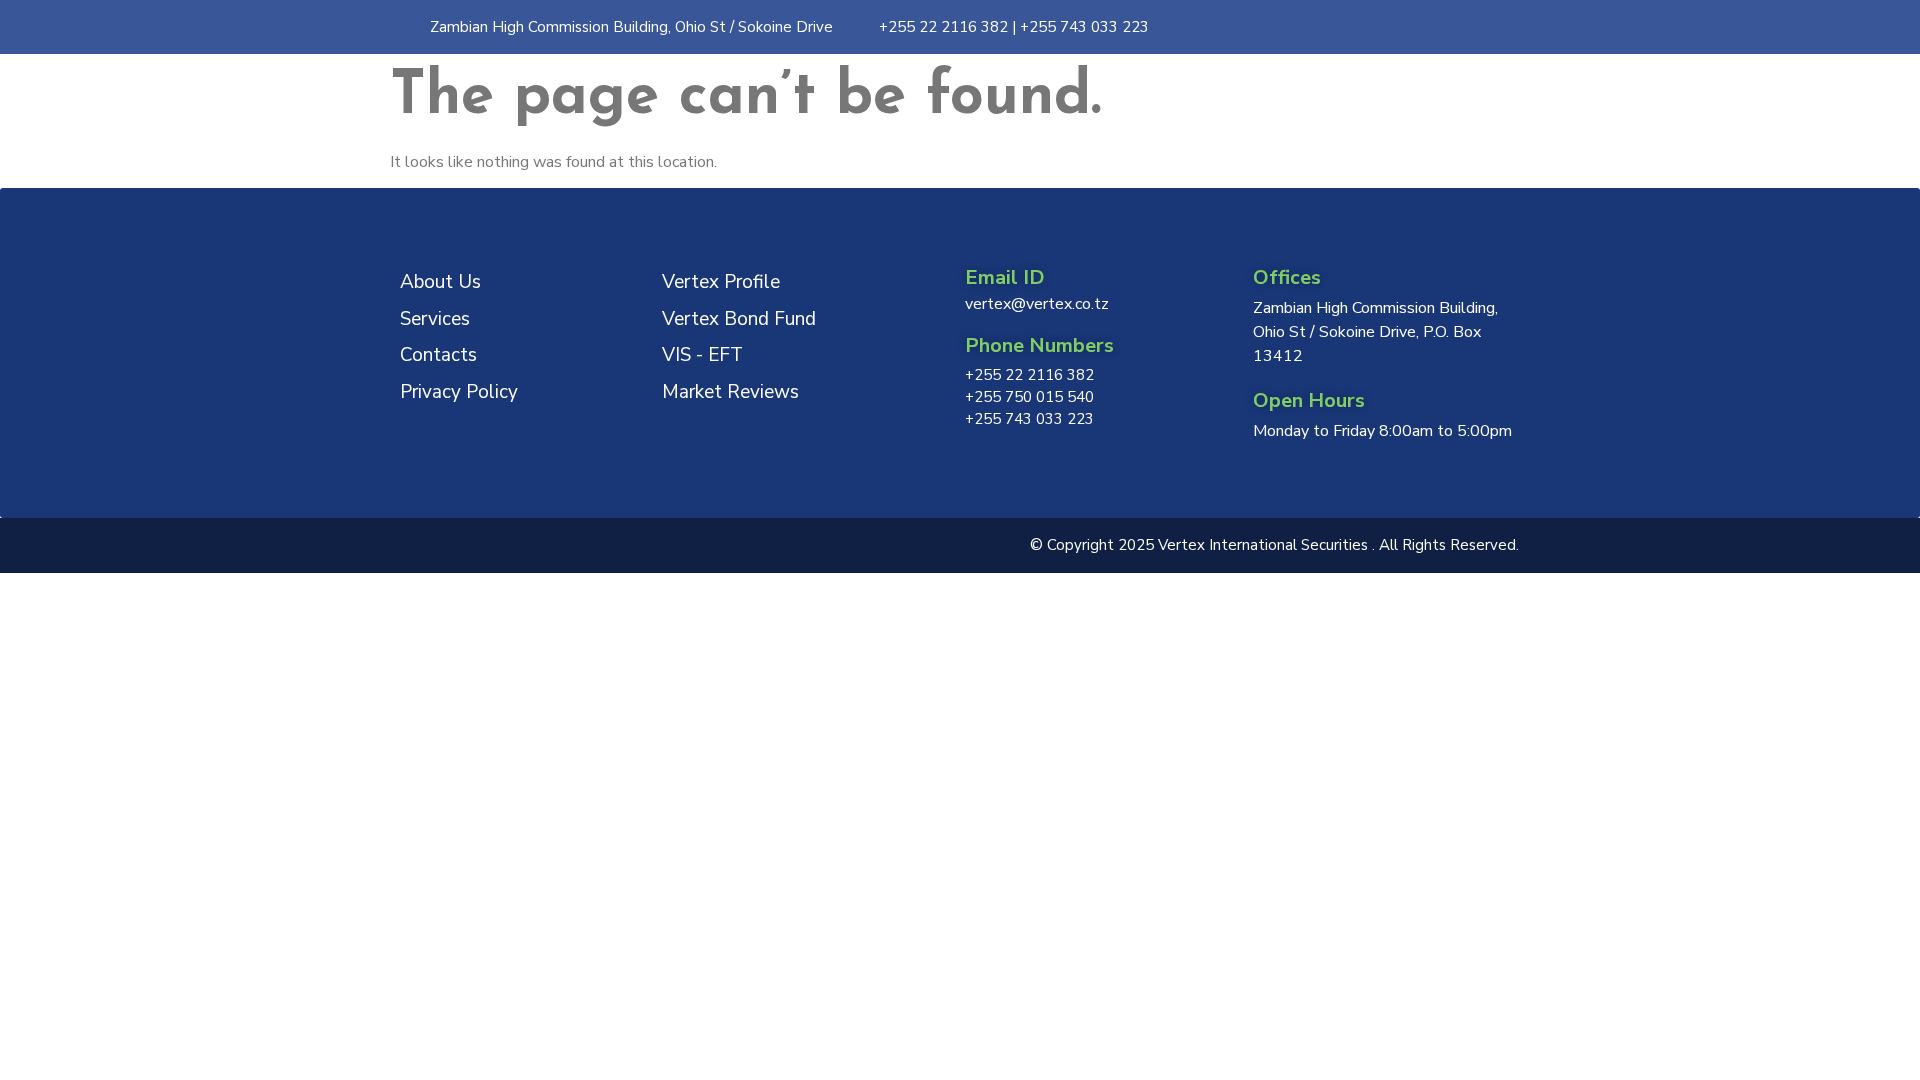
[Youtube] (1503, 27)
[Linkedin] (1464, 27)
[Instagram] (1386, 27)
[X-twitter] (1425, 27)
